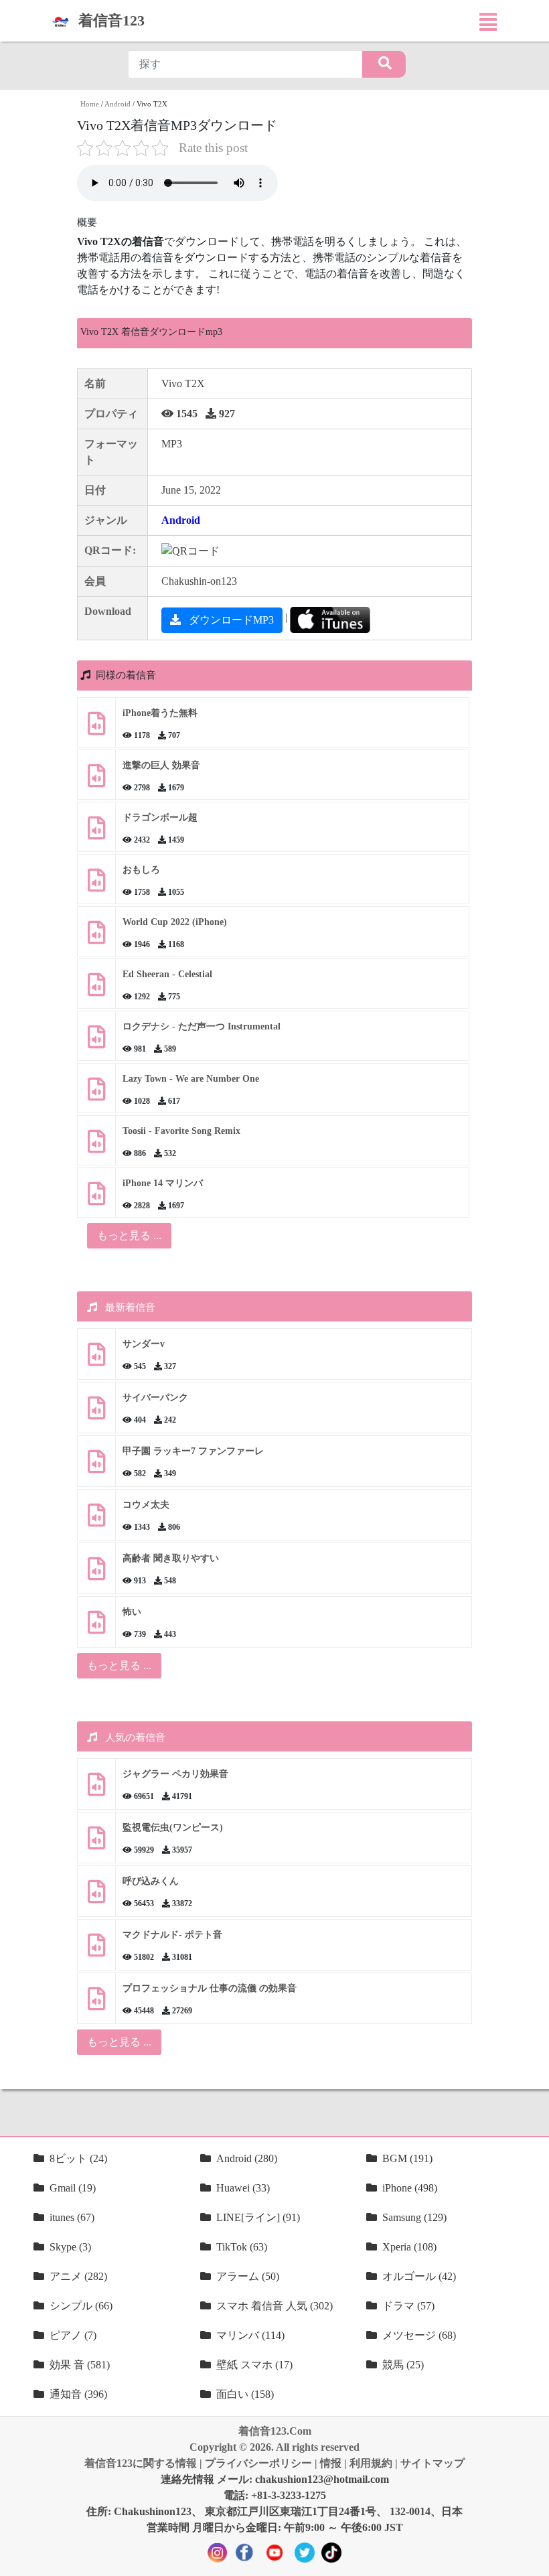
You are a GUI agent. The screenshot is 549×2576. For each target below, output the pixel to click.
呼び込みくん (151, 1881)
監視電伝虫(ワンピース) (173, 1828)
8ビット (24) (78, 2158)
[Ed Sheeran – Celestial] (96, 990)
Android (117, 104)
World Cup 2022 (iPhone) (175, 922)
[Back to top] (531, 2559)
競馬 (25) (403, 2365)
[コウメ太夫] (96, 1520)
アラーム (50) (248, 2276)
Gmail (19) (73, 2188)
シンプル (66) (81, 2306)
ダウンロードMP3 (230, 620)
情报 (331, 2463)
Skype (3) (70, 2247)
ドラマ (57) (408, 2306)
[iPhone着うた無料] (96, 728)
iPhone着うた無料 (160, 713)
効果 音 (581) (80, 2365)
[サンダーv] (96, 1359)
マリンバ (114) (250, 2335)
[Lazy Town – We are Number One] (96, 1094)
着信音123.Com (275, 2431)
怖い (132, 1612)
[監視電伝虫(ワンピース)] (96, 1843)
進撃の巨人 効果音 (161, 765)
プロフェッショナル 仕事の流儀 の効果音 (210, 1988)
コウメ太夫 (146, 1505)
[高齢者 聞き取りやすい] (96, 1574)
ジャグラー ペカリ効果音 (175, 1774)
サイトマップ (433, 2463)
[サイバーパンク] (96, 1413)
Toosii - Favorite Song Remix (181, 1131)
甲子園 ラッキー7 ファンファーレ (193, 1451)
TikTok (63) (242, 2247)
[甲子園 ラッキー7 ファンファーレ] (96, 1466)
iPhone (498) (410, 2188)
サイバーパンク (155, 1398)
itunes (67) (72, 2217)
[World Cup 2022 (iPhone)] (96, 937)
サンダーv (144, 1344)
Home (90, 104)
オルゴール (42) (419, 2276)
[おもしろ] (96, 885)
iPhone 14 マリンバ (163, 1183)
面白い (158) (245, 2394)
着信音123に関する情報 (141, 2463)
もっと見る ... (119, 1665)
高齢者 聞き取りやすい (172, 1558)
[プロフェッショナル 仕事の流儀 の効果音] (96, 2004)
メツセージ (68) (419, 2335)
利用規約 (371, 2463)
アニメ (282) (78, 2276)
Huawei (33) (243, 2188)
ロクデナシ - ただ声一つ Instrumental (202, 1026)
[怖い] (96, 1627)
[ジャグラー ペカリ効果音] (96, 1789)
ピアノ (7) (73, 2335)
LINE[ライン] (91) (258, 2217)
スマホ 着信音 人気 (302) (274, 2306)
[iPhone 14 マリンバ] (96, 1199)
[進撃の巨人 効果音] (96, 781)
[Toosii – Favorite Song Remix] (96, 1146)
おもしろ (141, 870)
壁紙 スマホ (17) (254, 2365)
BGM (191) (407, 2158)
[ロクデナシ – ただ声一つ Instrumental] (96, 1042)
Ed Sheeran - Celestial (167, 974)
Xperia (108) (409, 2247)
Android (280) (247, 2158)
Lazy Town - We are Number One (191, 1079)
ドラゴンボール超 (160, 817)
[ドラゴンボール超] (96, 833)
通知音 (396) (78, 2394)
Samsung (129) (414, 2217)
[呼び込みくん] (96, 1897)
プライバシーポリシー (258, 2463)
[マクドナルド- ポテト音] (96, 1950)
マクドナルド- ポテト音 (172, 1935)
